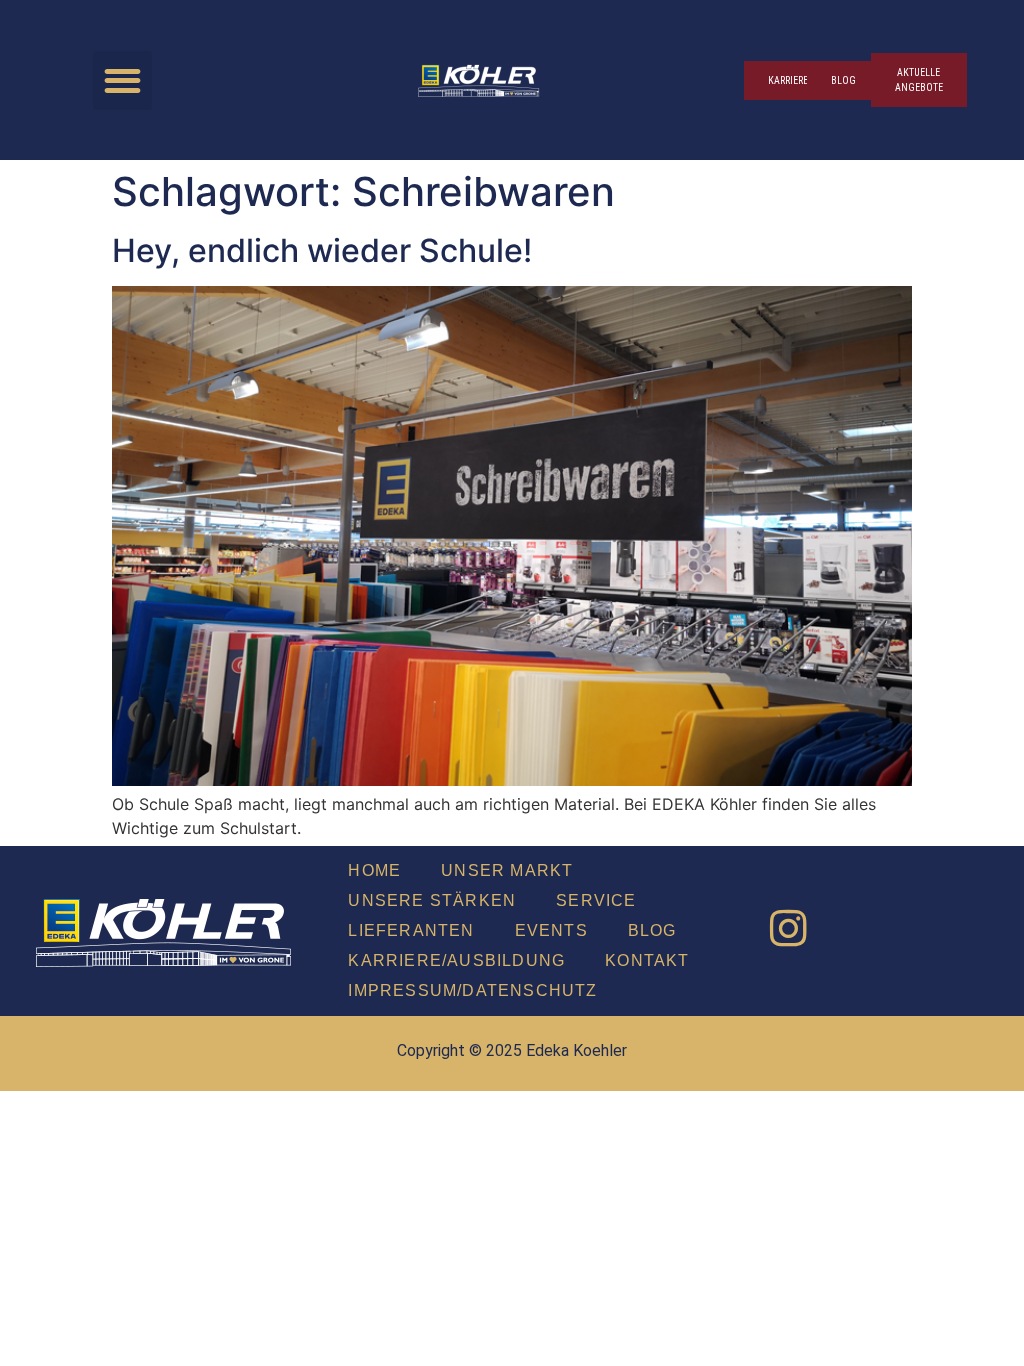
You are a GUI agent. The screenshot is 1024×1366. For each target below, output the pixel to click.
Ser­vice (596, 900)
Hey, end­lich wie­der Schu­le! (322, 250)
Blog (652, 930)
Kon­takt (647, 960)
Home (374, 870)
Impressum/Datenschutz (472, 990)
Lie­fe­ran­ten (411, 930)
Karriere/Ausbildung (456, 960)
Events (551, 930)
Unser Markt (507, 870)
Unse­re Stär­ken (432, 900)
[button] (122, 80)
